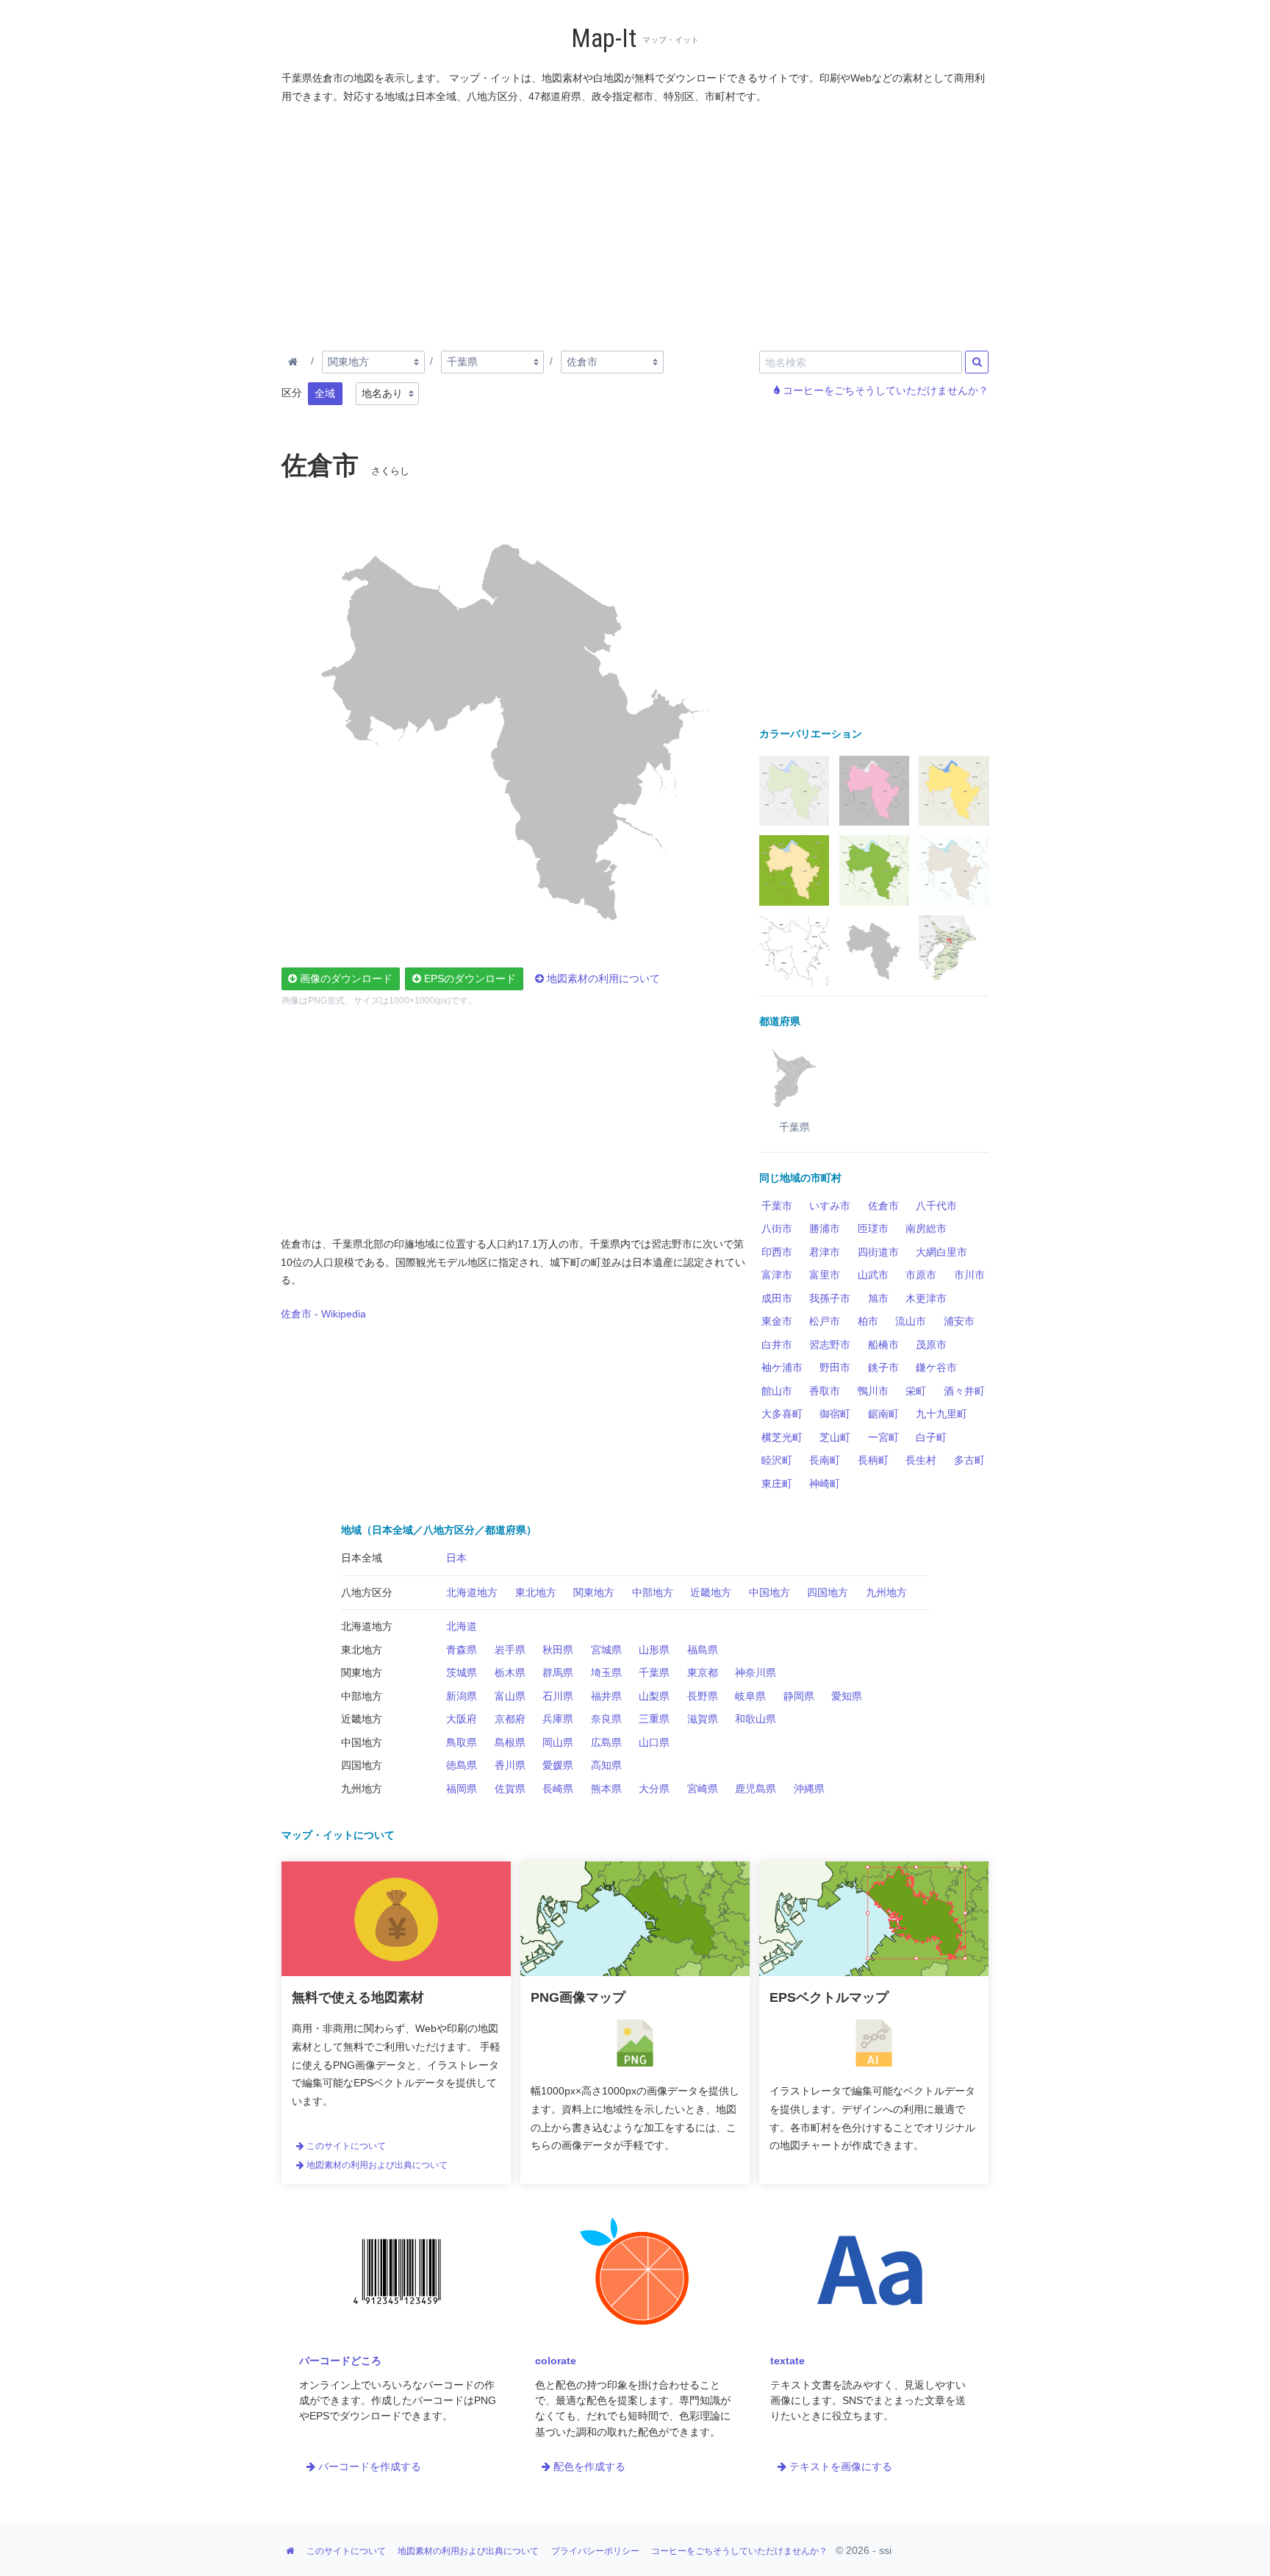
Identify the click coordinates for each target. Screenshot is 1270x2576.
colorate (556, 2361)
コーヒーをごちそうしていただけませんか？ (884, 390)
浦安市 (959, 1321)
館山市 (777, 1391)
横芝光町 (782, 1437)
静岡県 (799, 1696)
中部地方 (653, 1592)
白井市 (777, 1345)
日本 (456, 1558)
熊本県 (606, 1789)
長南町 (825, 1460)
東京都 (703, 1672)
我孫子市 (830, 1298)
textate (788, 2361)
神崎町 (825, 1484)
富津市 (777, 1275)
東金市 (777, 1321)
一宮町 (883, 1437)
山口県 (654, 1742)
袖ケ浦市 (782, 1367)
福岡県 (462, 1789)
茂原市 (931, 1345)
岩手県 (510, 1650)
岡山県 (558, 1742)
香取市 (825, 1391)
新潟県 (462, 1696)
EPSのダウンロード (469, 978)
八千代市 (936, 1206)
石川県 (558, 1696)
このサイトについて (345, 2146)
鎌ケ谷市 (936, 1367)
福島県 (703, 1650)
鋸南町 (883, 1414)
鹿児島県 (756, 1789)
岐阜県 (750, 1696)
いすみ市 (830, 1206)
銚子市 (883, 1367)
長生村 (921, 1460)
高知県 (606, 1765)
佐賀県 (510, 1789)
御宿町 (835, 1414)
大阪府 (462, 1719)
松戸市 (825, 1321)
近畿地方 (711, 1592)
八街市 (777, 1228)
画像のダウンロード (345, 978)
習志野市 (830, 1345)
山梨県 (654, 1696)
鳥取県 (462, 1742)
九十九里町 (941, 1414)
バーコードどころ (340, 2361)
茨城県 (462, 1672)
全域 (325, 393)
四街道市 (878, 1252)
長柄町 (873, 1460)
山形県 (654, 1650)
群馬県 (558, 1672)
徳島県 (462, 1765)
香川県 (510, 1765)
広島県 (606, 1742)
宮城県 (606, 1650)
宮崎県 (703, 1789)
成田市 (777, 1298)
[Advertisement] (636, 224)
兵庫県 (558, 1719)
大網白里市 (941, 1252)
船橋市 (883, 1345)
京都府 (510, 1719)
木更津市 (926, 1298)
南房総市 (926, 1228)
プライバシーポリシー (595, 2551)
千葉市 (777, 1206)
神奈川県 (756, 1672)
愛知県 (847, 1696)
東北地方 (536, 1592)
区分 (292, 393)
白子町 (931, 1437)
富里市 (825, 1275)
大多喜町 (782, 1414)
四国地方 (828, 1592)
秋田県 (558, 1650)
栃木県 (510, 1672)
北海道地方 (472, 1592)
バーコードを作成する (368, 2466)
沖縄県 (809, 1789)
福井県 (606, 1696)
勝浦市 (825, 1228)
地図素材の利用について (602, 978)
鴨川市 (873, 1391)
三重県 (654, 1719)
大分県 (654, 1789)
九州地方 (886, 1592)
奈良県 (606, 1719)
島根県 (510, 1742)
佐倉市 (883, 1206)
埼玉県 (606, 1672)
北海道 (462, 1626)
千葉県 (654, 1672)
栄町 (916, 1391)
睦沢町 (777, 1460)
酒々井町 (964, 1391)
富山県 (510, 1696)
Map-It (604, 39)
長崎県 (558, 1789)
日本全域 (362, 1558)
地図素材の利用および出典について (376, 2165)
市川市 (969, 1275)
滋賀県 (703, 1719)
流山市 (911, 1321)
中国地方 (769, 1592)
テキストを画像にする (839, 2466)
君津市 (825, 1252)
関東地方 (594, 1592)
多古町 (969, 1460)
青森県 (462, 1650)
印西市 (777, 1252)
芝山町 (835, 1437)
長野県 (703, 1696)
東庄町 (777, 1484)
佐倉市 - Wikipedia (323, 1314)
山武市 (873, 1275)
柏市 (868, 1321)
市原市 (921, 1275)
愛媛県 (558, 1765)
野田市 (835, 1367)
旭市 (878, 1298)
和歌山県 (756, 1719)
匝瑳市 (873, 1228)
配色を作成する (588, 2466)
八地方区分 (367, 1592)
